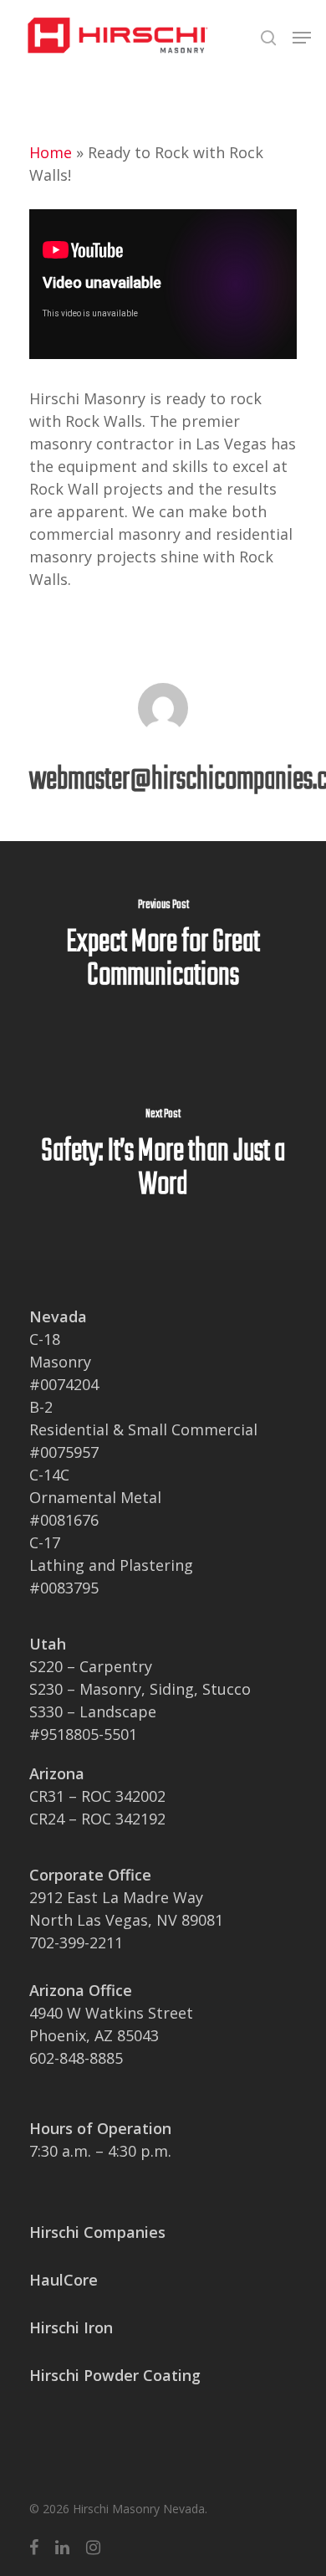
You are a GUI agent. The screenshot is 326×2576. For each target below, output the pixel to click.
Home (51, 152)
